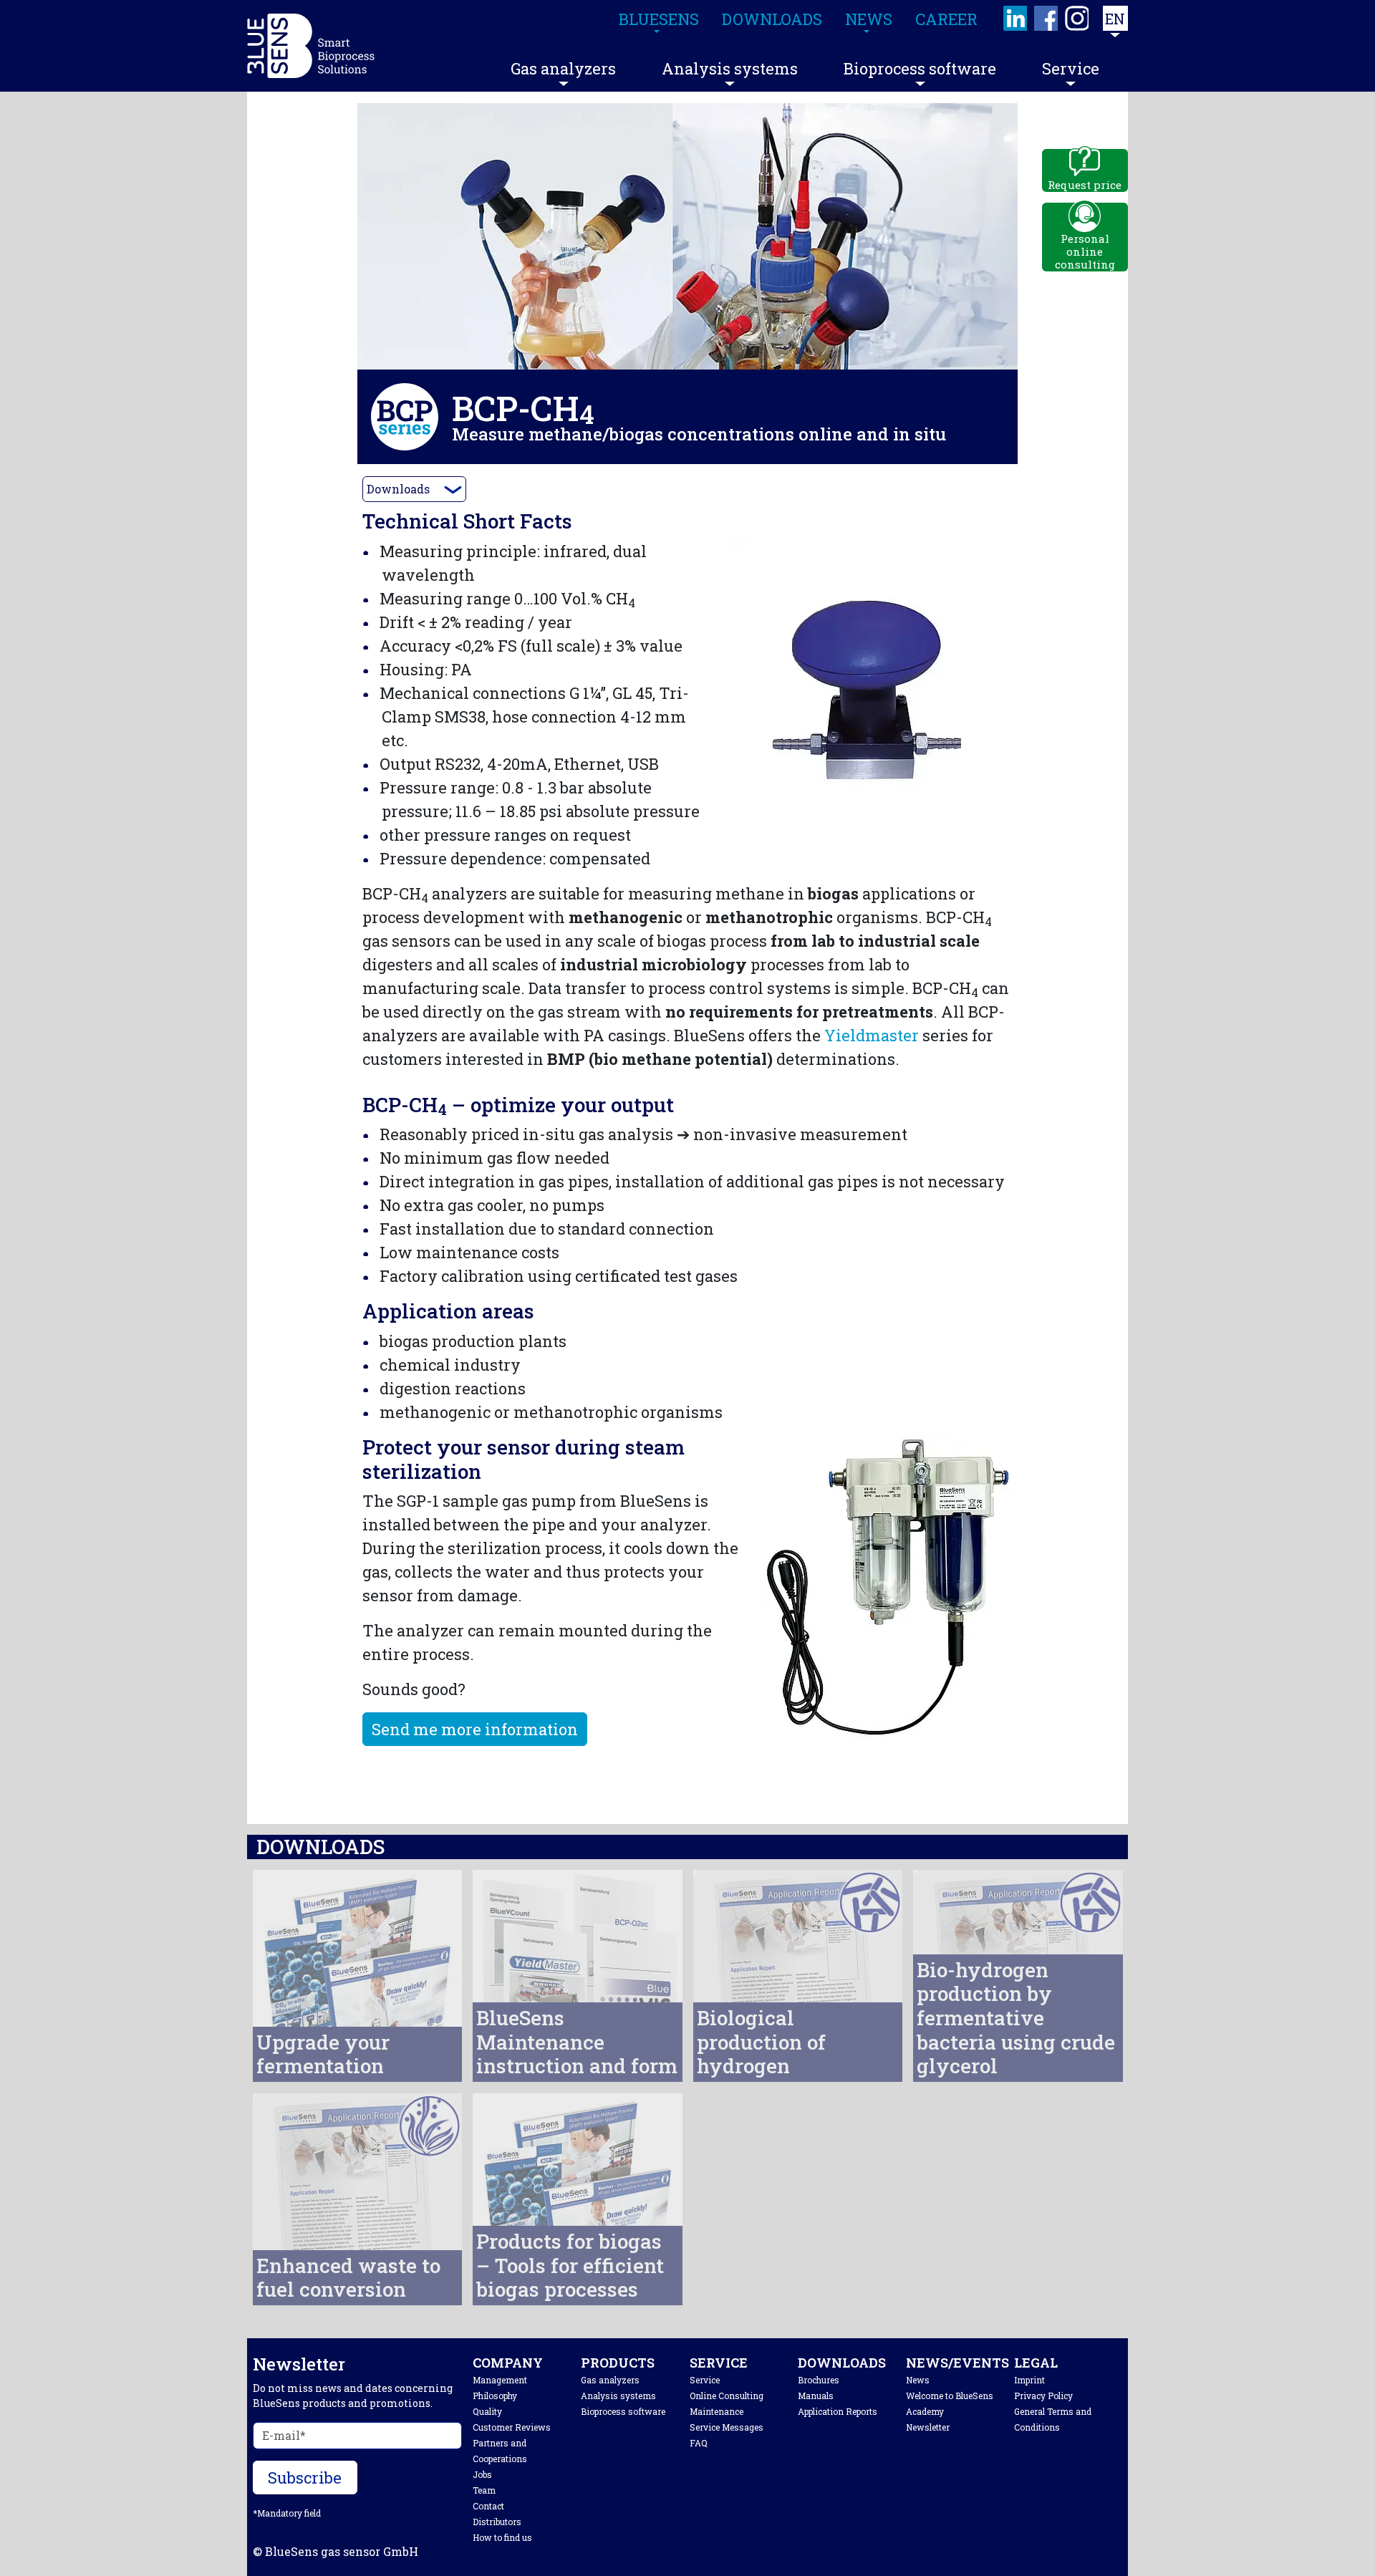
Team (484, 2490)
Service (1071, 68)
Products (618, 2363)
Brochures (819, 2380)
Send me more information (475, 1729)
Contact (488, 2506)
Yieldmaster (872, 1035)
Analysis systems (730, 68)
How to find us (502, 2537)
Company (508, 2363)
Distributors (497, 2522)
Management (500, 2380)
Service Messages (727, 2427)
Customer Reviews (512, 2427)
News (918, 2380)
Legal (1036, 2363)
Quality (487, 2411)
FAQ (699, 2443)
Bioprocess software (920, 68)
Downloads (398, 489)
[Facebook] (1047, 18)
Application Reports (838, 2411)
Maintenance (717, 2411)
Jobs (482, 2474)
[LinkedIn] (1016, 18)
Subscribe (305, 2478)
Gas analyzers (563, 68)
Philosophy (495, 2396)
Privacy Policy (1043, 2396)
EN (1115, 19)
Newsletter (928, 2427)
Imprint (1029, 2380)
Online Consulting (727, 2396)
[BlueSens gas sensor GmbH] (311, 46)
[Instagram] (1077, 18)
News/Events (957, 2363)
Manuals (816, 2396)
